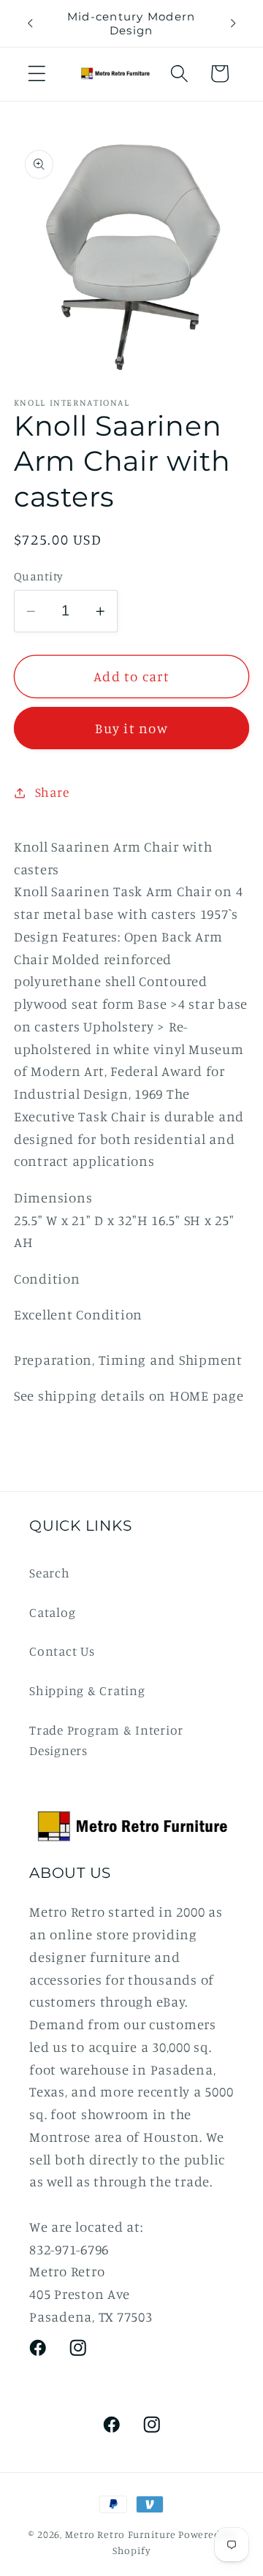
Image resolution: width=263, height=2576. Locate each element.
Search (50, 1573)
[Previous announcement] (30, 23)
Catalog (52, 1612)
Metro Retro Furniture (122, 2534)
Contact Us (62, 1651)
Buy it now (131, 728)
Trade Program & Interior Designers (106, 1740)
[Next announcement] (233, 23)
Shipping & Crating (87, 1690)
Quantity (39, 576)
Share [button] (52, 792)
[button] (37, 73)
